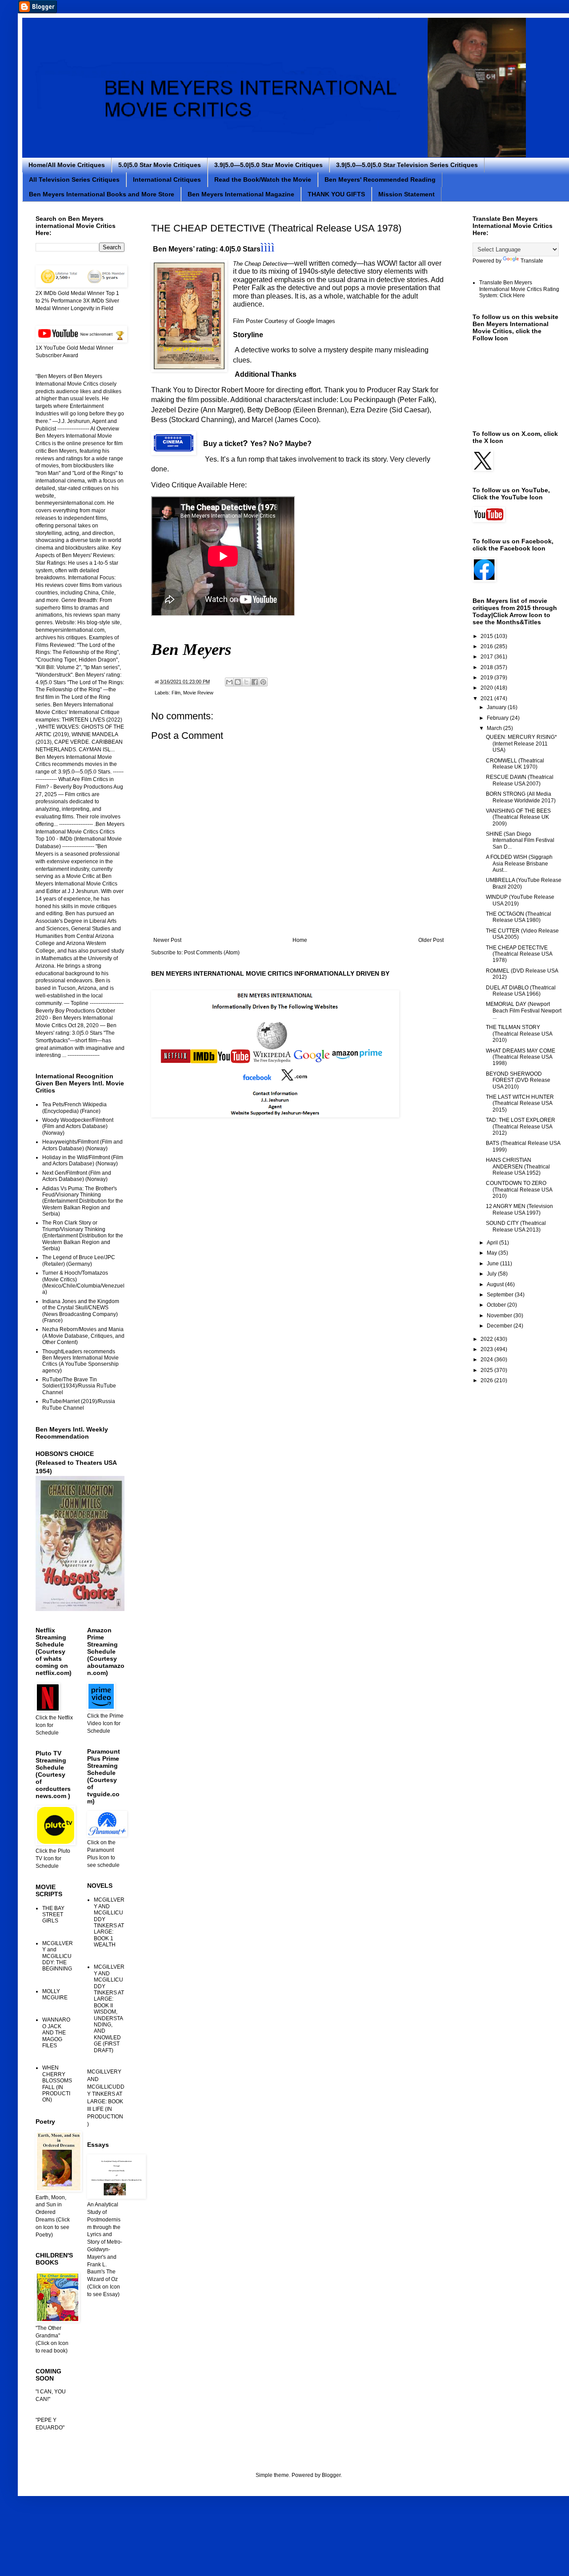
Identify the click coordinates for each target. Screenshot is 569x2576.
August (496, 1284)
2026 (487, 1380)
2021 (487, 698)
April (493, 1243)
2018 (487, 667)
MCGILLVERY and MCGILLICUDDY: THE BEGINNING (58, 1956)
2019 (487, 678)
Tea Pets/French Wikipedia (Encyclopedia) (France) (74, 1108)
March (495, 728)
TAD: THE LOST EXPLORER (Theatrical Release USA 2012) (521, 1127)
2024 (487, 1360)
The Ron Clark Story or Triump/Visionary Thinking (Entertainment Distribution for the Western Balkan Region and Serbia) (83, 1236)
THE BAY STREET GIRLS (53, 1915)
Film (176, 693)
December (500, 1326)
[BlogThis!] (238, 682)
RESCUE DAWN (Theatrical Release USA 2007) (520, 780)
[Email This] (229, 682)
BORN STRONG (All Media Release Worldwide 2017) (521, 797)
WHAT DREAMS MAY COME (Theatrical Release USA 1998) (521, 1057)
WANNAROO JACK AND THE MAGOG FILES (56, 2033)
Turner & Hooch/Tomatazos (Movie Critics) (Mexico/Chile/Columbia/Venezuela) (83, 1282)
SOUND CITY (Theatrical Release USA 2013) (516, 1226)
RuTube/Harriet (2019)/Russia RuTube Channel (79, 1404)
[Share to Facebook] (255, 682)
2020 (487, 688)
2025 (487, 1370)
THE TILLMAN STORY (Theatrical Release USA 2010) (519, 1034)
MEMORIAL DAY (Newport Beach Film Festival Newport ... (524, 1011)
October (497, 1305)
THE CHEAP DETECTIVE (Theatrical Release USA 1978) (519, 954)
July (492, 1274)
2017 (487, 657)
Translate (532, 261)
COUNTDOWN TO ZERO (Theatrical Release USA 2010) (519, 1190)
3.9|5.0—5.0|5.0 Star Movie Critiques (268, 165)
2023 (487, 1349)
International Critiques (167, 179)
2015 (487, 636)
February (498, 718)
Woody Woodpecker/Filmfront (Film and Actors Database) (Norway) (78, 1127)
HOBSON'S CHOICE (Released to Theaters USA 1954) (76, 1462)
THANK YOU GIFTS (336, 194)
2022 (487, 1339)
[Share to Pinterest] (263, 682)
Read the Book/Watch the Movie (263, 179)
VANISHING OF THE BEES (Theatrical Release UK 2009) (518, 817)
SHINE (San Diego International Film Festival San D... (520, 840)
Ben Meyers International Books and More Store (102, 194)
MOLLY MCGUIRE (55, 1994)
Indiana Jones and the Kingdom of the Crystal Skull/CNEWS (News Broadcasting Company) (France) (81, 1311)
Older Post (431, 940)
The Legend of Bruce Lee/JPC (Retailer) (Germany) (79, 1260)
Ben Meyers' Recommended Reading (380, 179)
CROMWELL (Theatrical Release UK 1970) (515, 764)
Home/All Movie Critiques (67, 165)
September (501, 1295)
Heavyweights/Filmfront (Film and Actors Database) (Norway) (82, 1145)
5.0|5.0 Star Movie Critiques (160, 165)
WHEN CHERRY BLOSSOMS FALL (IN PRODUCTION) (57, 2084)
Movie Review (198, 693)
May (493, 1253)
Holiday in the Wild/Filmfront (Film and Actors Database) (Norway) (83, 1160)
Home (300, 940)
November (500, 1316)
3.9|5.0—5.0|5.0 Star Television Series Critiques (407, 165)
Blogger (331, 2475)
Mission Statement (407, 194)
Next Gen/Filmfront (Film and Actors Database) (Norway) (77, 1176)
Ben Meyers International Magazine (241, 194)
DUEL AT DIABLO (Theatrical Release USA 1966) (521, 991)
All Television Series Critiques (74, 179)
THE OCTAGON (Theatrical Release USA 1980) (519, 917)
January (497, 707)
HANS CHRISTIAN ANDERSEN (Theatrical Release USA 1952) (518, 1166)
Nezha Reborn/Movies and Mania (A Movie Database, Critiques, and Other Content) (83, 1336)
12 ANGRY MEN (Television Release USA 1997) (519, 1209)
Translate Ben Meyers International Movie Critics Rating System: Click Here (519, 289)
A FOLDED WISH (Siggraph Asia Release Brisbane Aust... (519, 863)
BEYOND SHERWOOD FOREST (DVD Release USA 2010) (518, 1080)
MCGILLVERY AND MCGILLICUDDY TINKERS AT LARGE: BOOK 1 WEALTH (109, 1922)
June (493, 1264)
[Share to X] (246, 682)
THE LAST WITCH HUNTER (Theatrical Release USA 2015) (520, 1103)
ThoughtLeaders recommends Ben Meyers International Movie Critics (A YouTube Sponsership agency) (80, 1361)
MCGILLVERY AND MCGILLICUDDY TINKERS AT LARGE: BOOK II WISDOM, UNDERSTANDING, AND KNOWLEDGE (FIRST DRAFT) (109, 2008)
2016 (487, 646)
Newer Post (167, 940)
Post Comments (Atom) (212, 953)
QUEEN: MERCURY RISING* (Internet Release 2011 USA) (521, 744)
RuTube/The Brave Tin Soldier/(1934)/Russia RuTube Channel (79, 1386)
